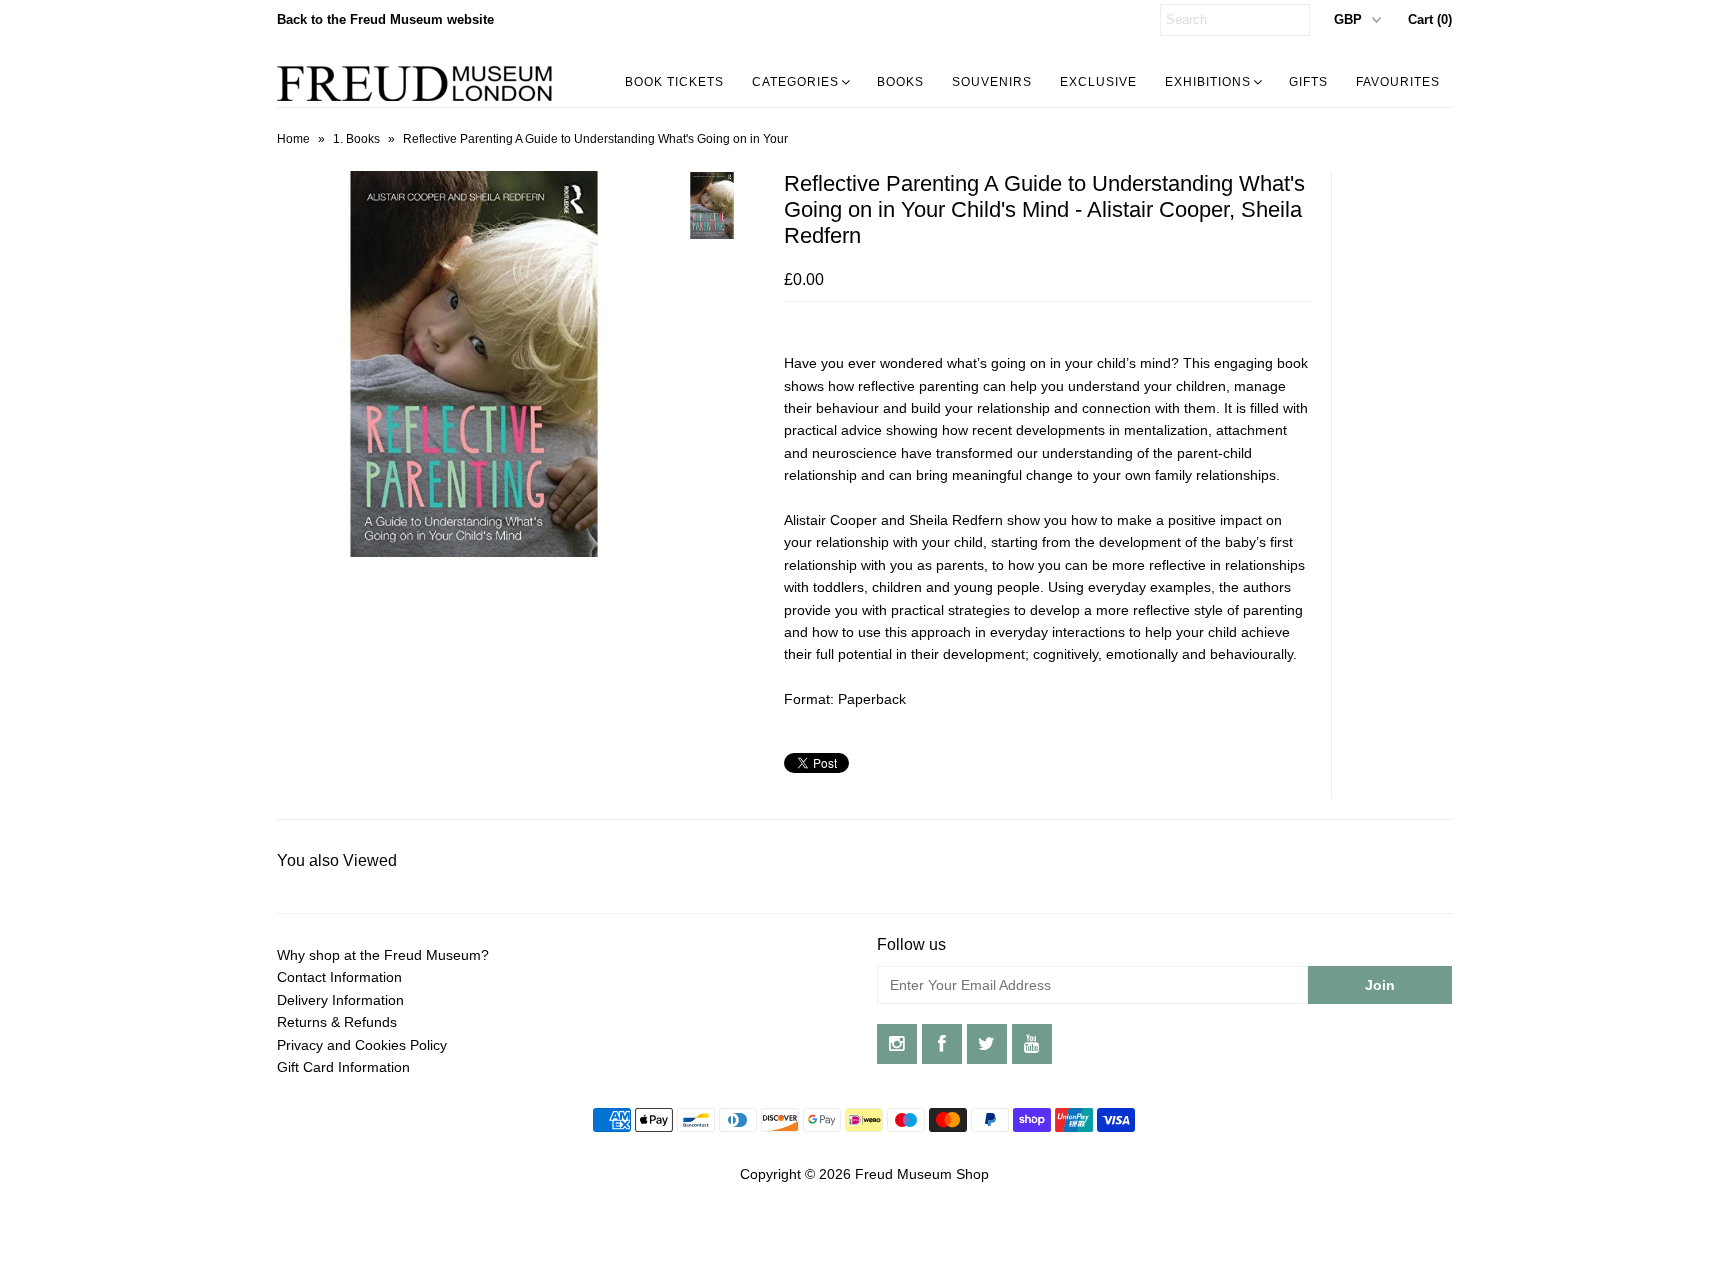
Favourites (1398, 82)
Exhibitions (1208, 82)
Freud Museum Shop (922, 1174)
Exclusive (1098, 82)
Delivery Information (340, 1000)
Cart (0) (1430, 19)
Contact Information (339, 977)
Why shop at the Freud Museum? (383, 955)
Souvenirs (992, 82)
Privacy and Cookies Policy (362, 1045)
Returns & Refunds (337, 1022)
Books (900, 82)
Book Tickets (674, 82)
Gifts (1308, 82)
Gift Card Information (343, 1067)
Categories (795, 82)
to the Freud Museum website (385, 19)
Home (293, 139)
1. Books (356, 139)
